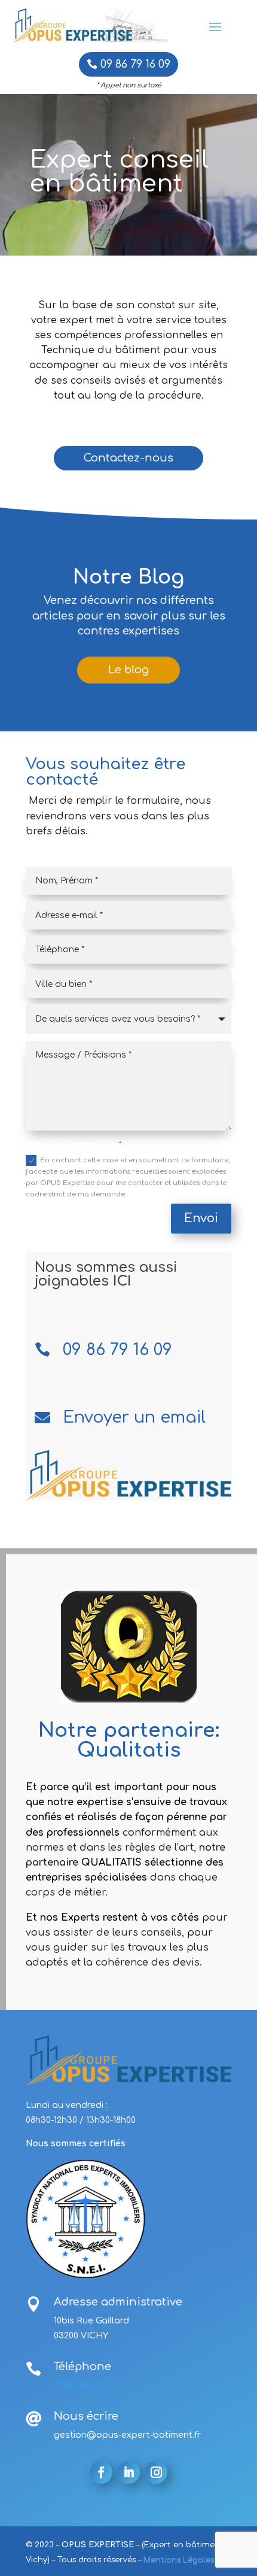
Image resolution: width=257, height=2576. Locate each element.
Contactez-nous (128, 458)
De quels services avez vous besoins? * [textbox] (118, 1019)
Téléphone (82, 2367)
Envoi (201, 1218)
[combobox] (128, 1019)
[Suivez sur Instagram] (156, 2472)
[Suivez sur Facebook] (101, 2472)
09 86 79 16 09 (135, 64)
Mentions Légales (179, 2560)
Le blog (128, 670)
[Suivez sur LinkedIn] (128, 2472)
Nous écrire (86, 2416)
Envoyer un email (134, 1417)
